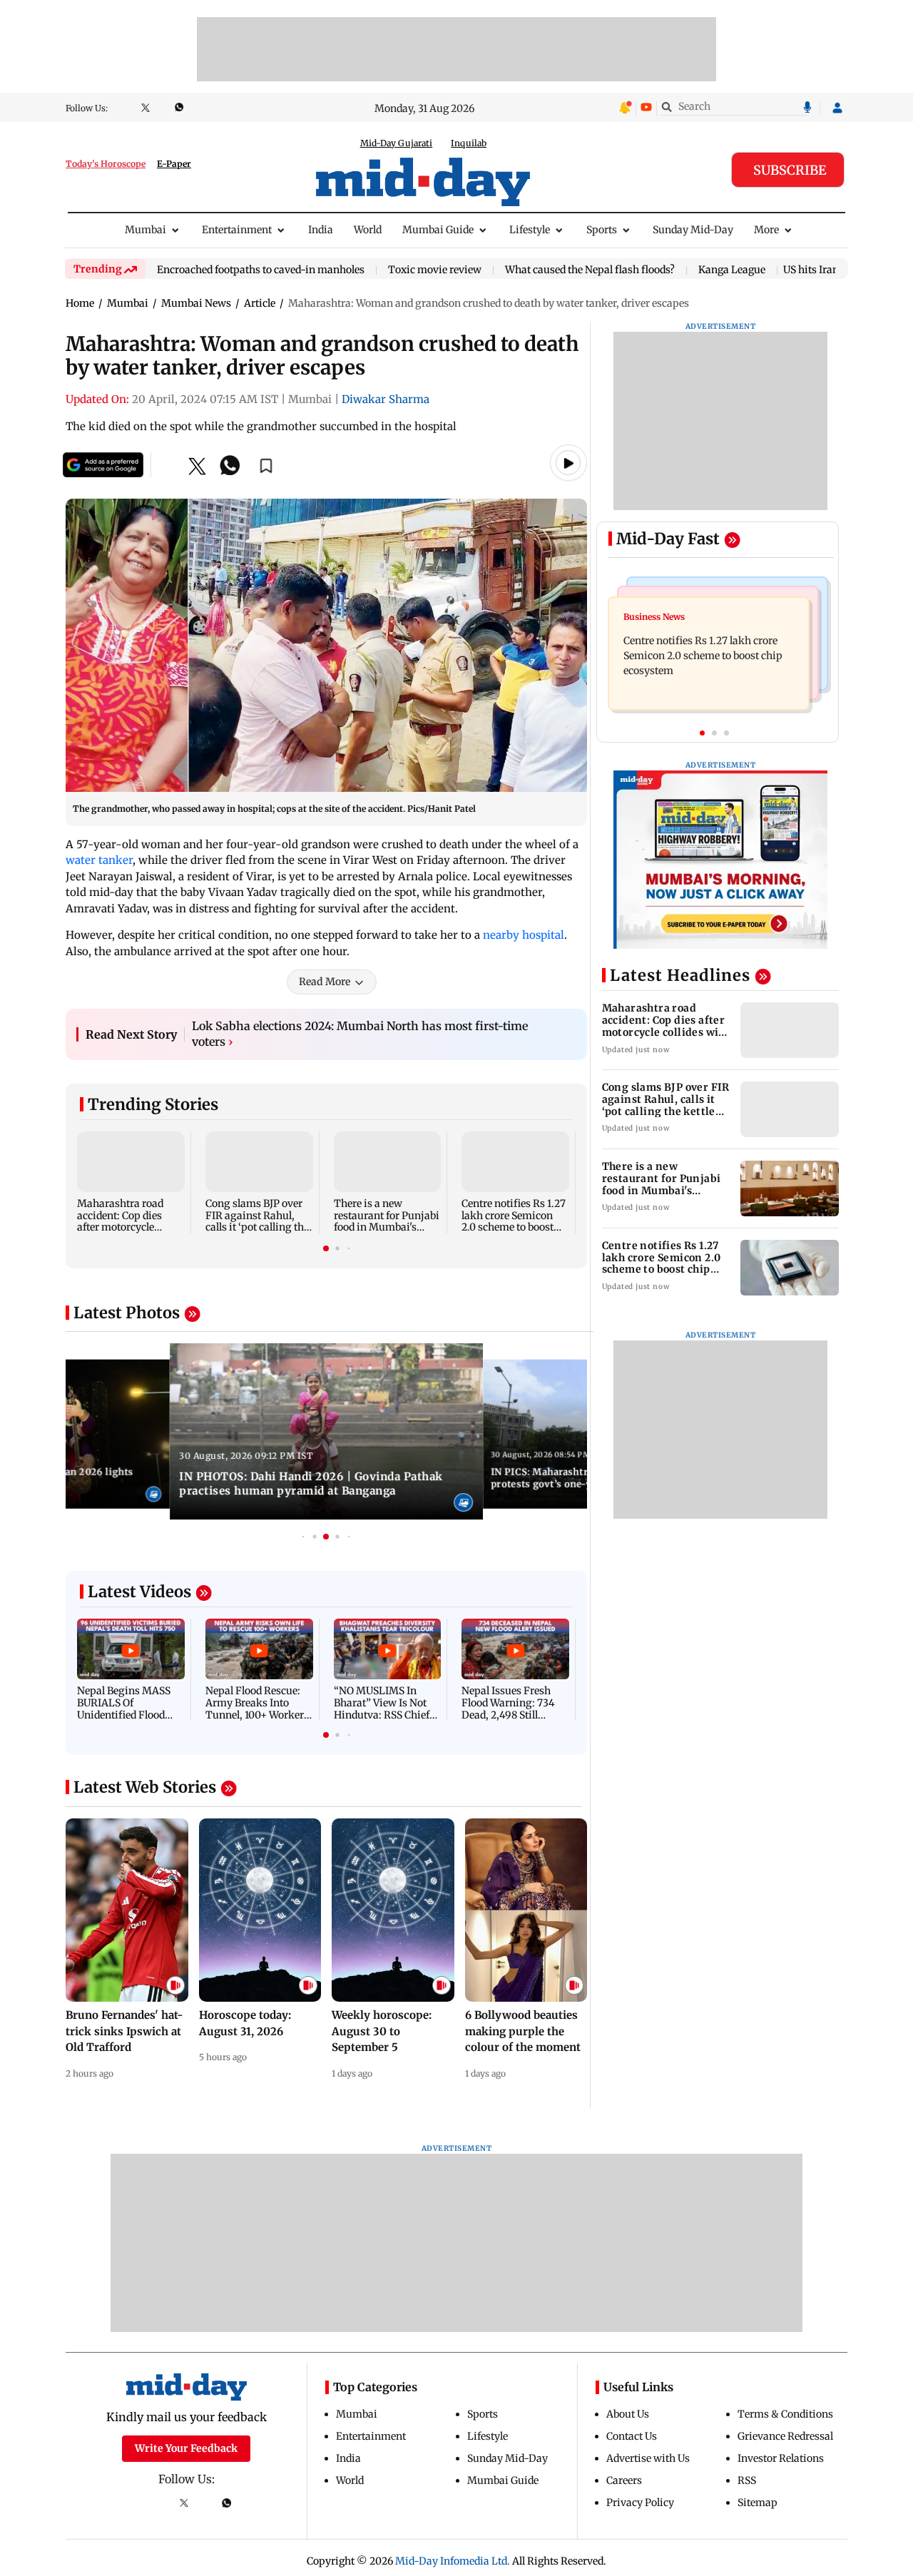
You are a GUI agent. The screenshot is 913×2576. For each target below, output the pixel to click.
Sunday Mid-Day (693, 230)
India (321, 230)
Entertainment (237, 230)
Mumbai (146, 230)
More (766, 230)
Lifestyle (530, 230)
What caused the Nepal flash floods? (590, 270)
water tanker (99, 860)
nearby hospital (524, 941)
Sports (602, 230)
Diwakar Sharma (386, 399)
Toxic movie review (435, 270)
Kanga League (732, 270)
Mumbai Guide (438, 230)
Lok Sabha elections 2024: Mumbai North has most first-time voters (360, 1040)
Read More (325, 988)
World (368, 230)
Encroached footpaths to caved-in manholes (261, 270)
